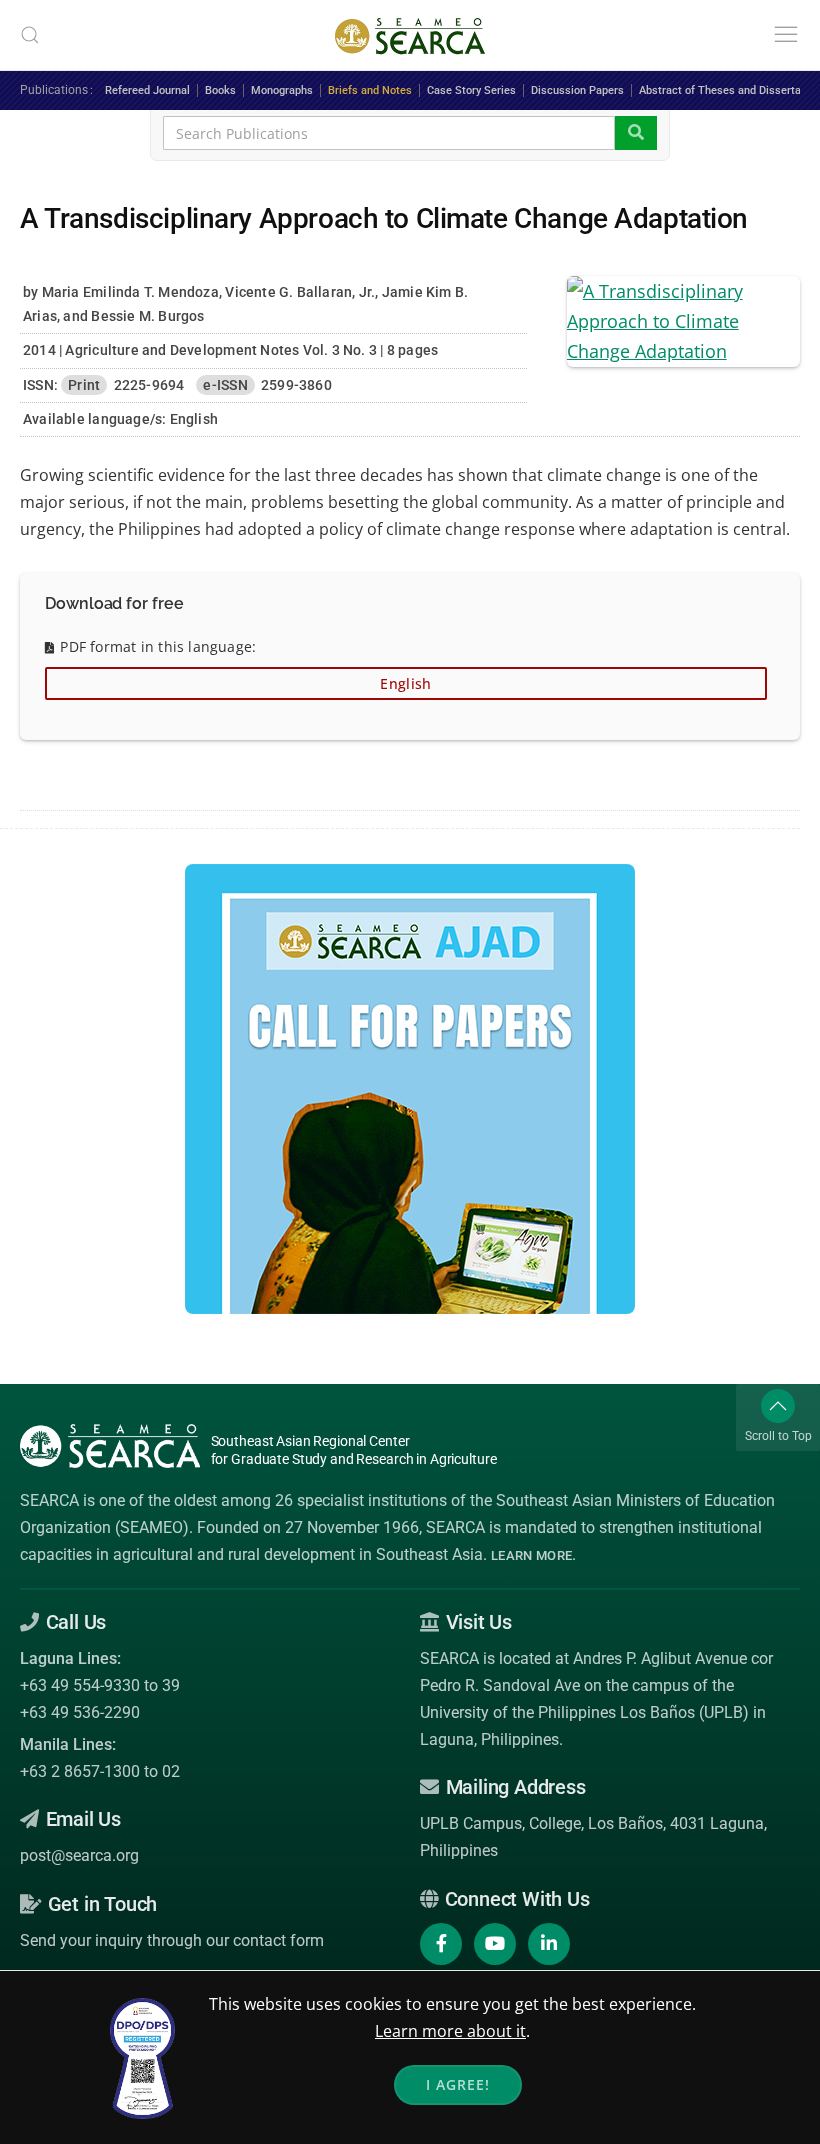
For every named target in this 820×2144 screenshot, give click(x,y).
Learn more (531, 1555)
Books (220, 90)
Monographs (282, 90)
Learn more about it (450, 2031)
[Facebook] (441, 1944)
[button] (30, 35)
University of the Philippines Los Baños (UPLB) (584, 1712)
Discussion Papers (577, 90)
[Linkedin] (549, 1944)
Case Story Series (471, 90)
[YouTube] (495, 1944)
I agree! (458, 2084)
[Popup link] (683, 319)
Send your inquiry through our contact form (172, 1940)
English (405, 683)
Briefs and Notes (370, 90)
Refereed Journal (147, 90)
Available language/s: (94, 419)
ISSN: (40, 385)
